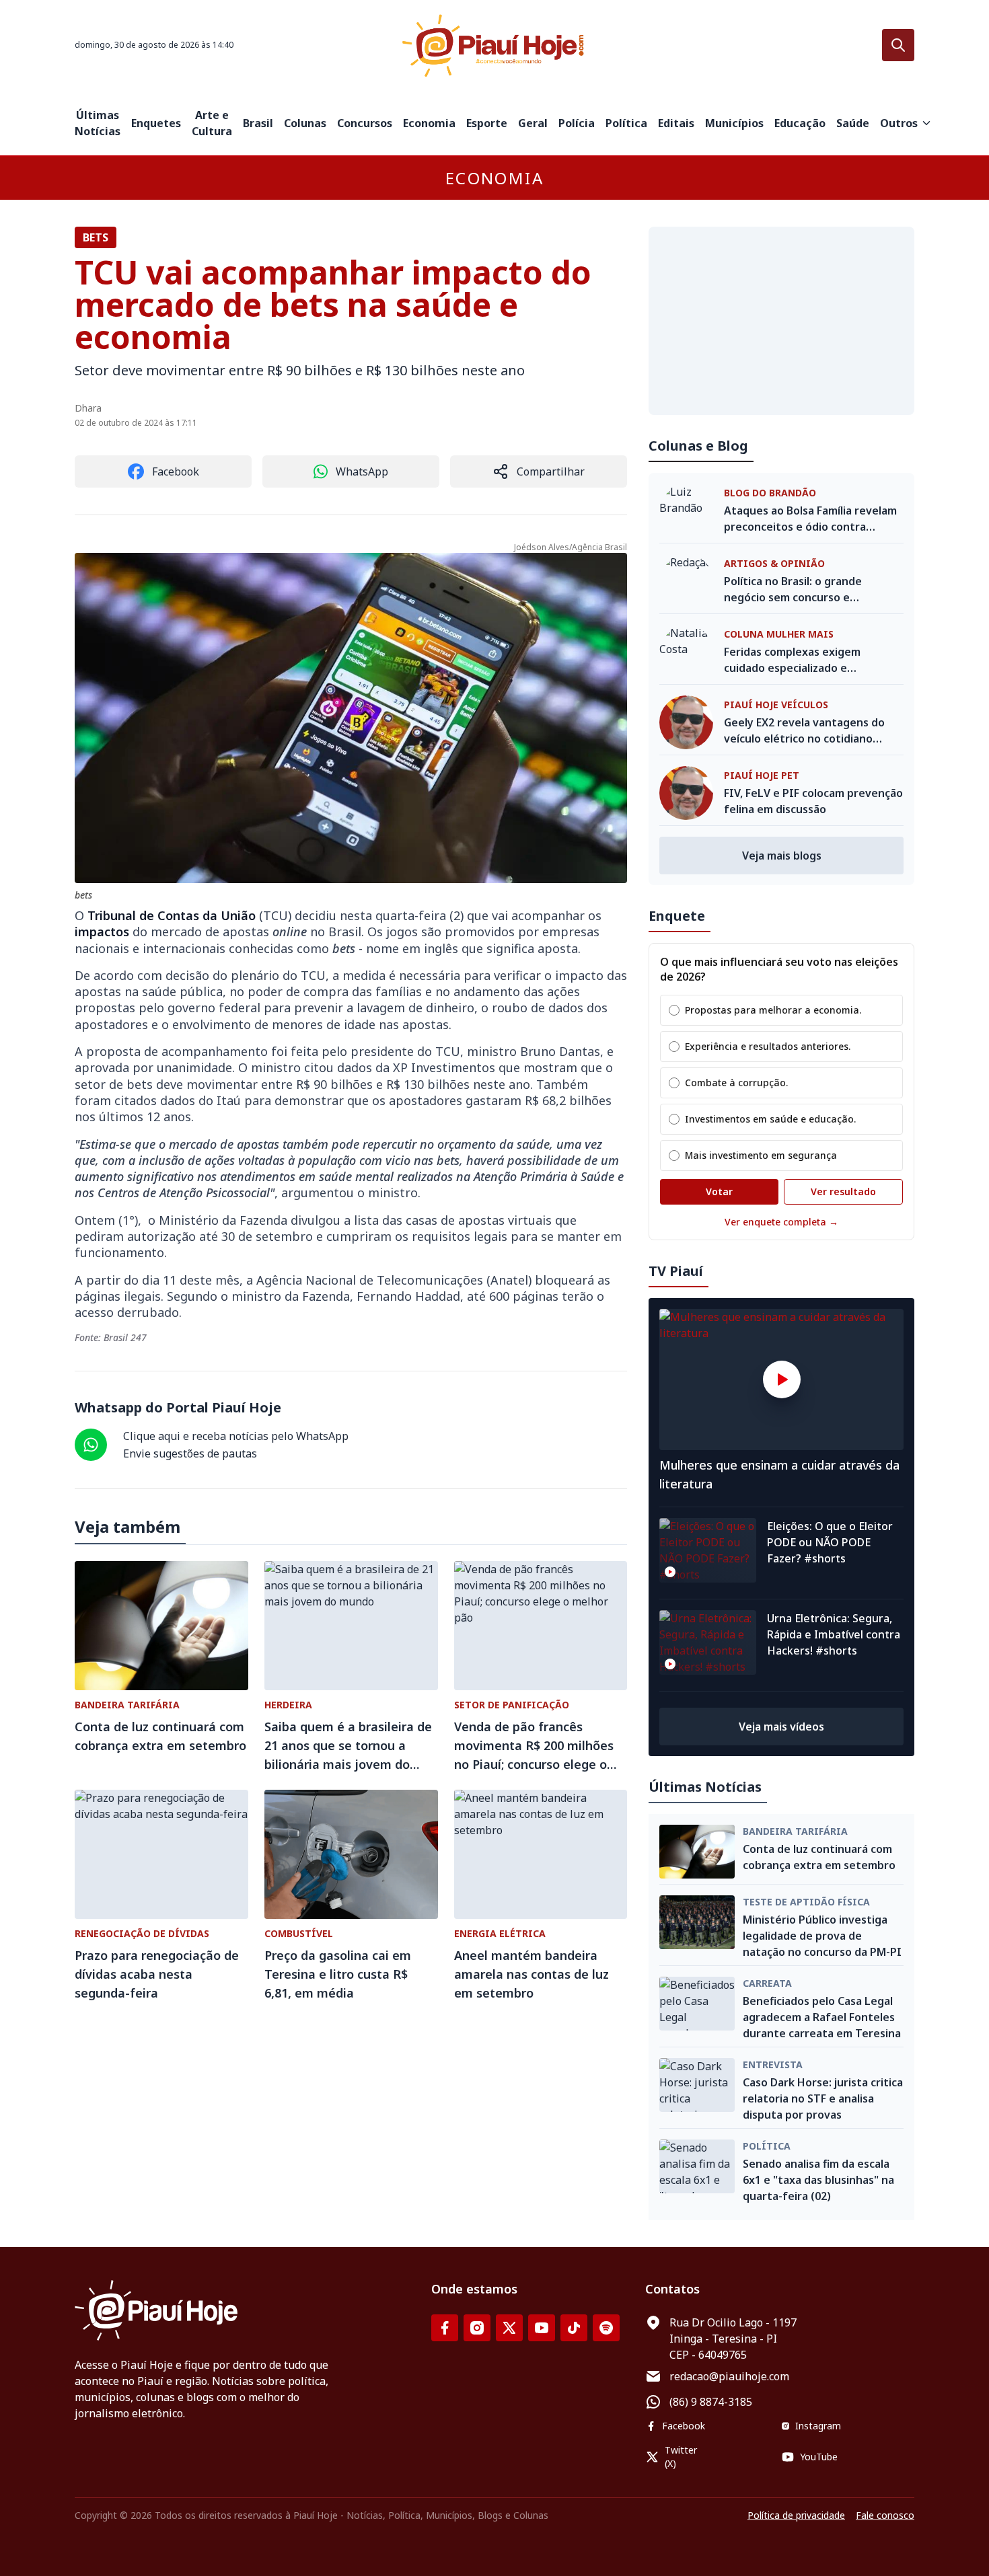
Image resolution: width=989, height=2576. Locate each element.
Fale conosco (885, 2515)
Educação (800, 123)
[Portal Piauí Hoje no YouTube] (542, 2328)
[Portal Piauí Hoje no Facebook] (445, 2328)
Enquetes (156, 123)
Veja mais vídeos (781, 1727)
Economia (429, 123)
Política (626, 123)
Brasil (258, 123)
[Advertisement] (781, 321)
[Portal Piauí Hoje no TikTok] (574, 2328)
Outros (899, 123)
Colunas (305, 123)
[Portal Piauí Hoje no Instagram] (477, 2328)
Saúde (853, 123)
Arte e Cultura (212, 123)
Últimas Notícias (98, 123)
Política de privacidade (796, 2515)
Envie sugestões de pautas (190, 1453)
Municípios (734, 123)
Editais (676, 123)
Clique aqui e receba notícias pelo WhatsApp (236, 1436)
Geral (533, 123)
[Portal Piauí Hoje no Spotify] (606, 2328)
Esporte (487, 123)
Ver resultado (843, 1191)
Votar (719, 1191)
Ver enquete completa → (781, 1222)
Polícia (577, 123)
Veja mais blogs (782, 856)
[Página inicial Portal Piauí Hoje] (494, 45)
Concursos (365, 123)
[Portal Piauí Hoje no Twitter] (509, 2328)
